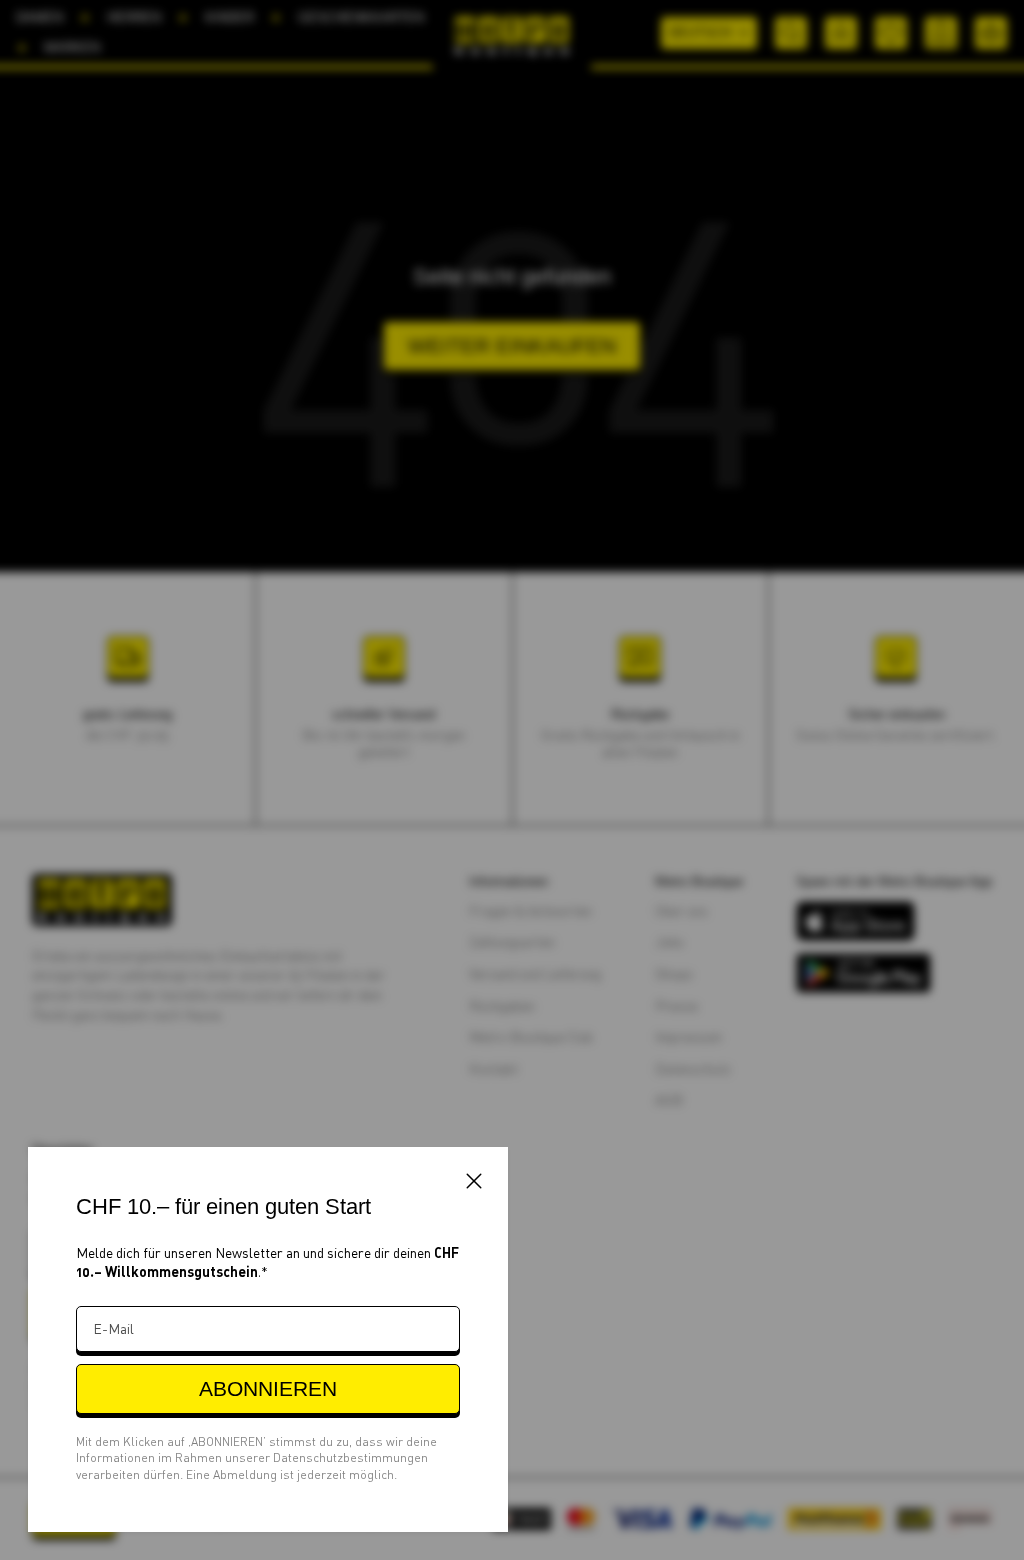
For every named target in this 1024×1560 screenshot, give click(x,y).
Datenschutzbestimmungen (350, 1457)
